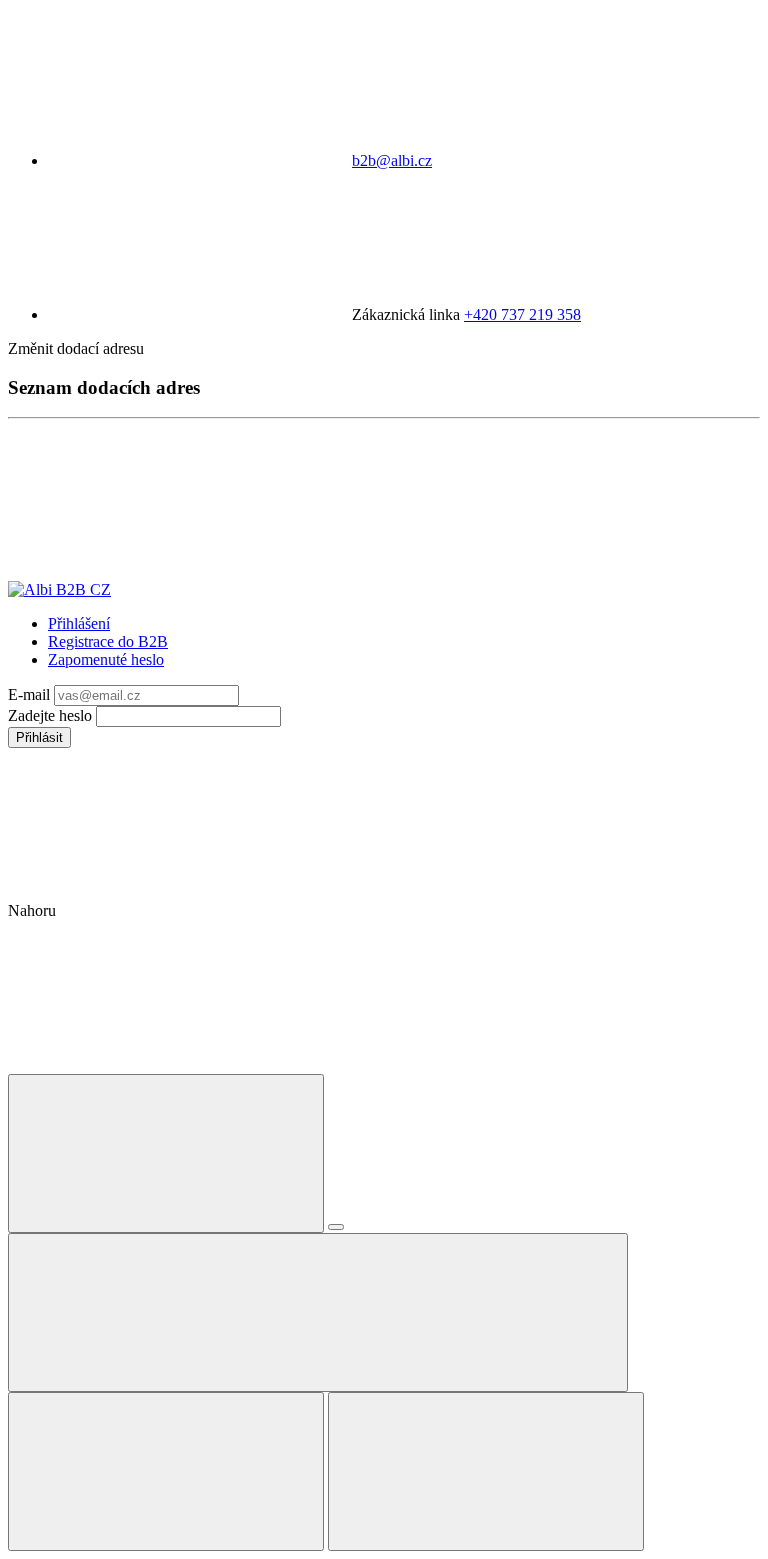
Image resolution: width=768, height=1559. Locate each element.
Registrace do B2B (108, 641)
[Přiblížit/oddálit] (318, 1312)
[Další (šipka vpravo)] (486, 1471)
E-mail (31, 694)
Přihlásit (39, 737)
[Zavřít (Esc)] (166, 1153)
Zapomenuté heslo (106, 659)
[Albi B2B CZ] (59, 589)
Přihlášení (79, 623)
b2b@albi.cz (392, 160)
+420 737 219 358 (522, 314)
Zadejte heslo (52, 715)
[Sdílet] (336, 1227)
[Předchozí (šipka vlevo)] (166, 1471)
